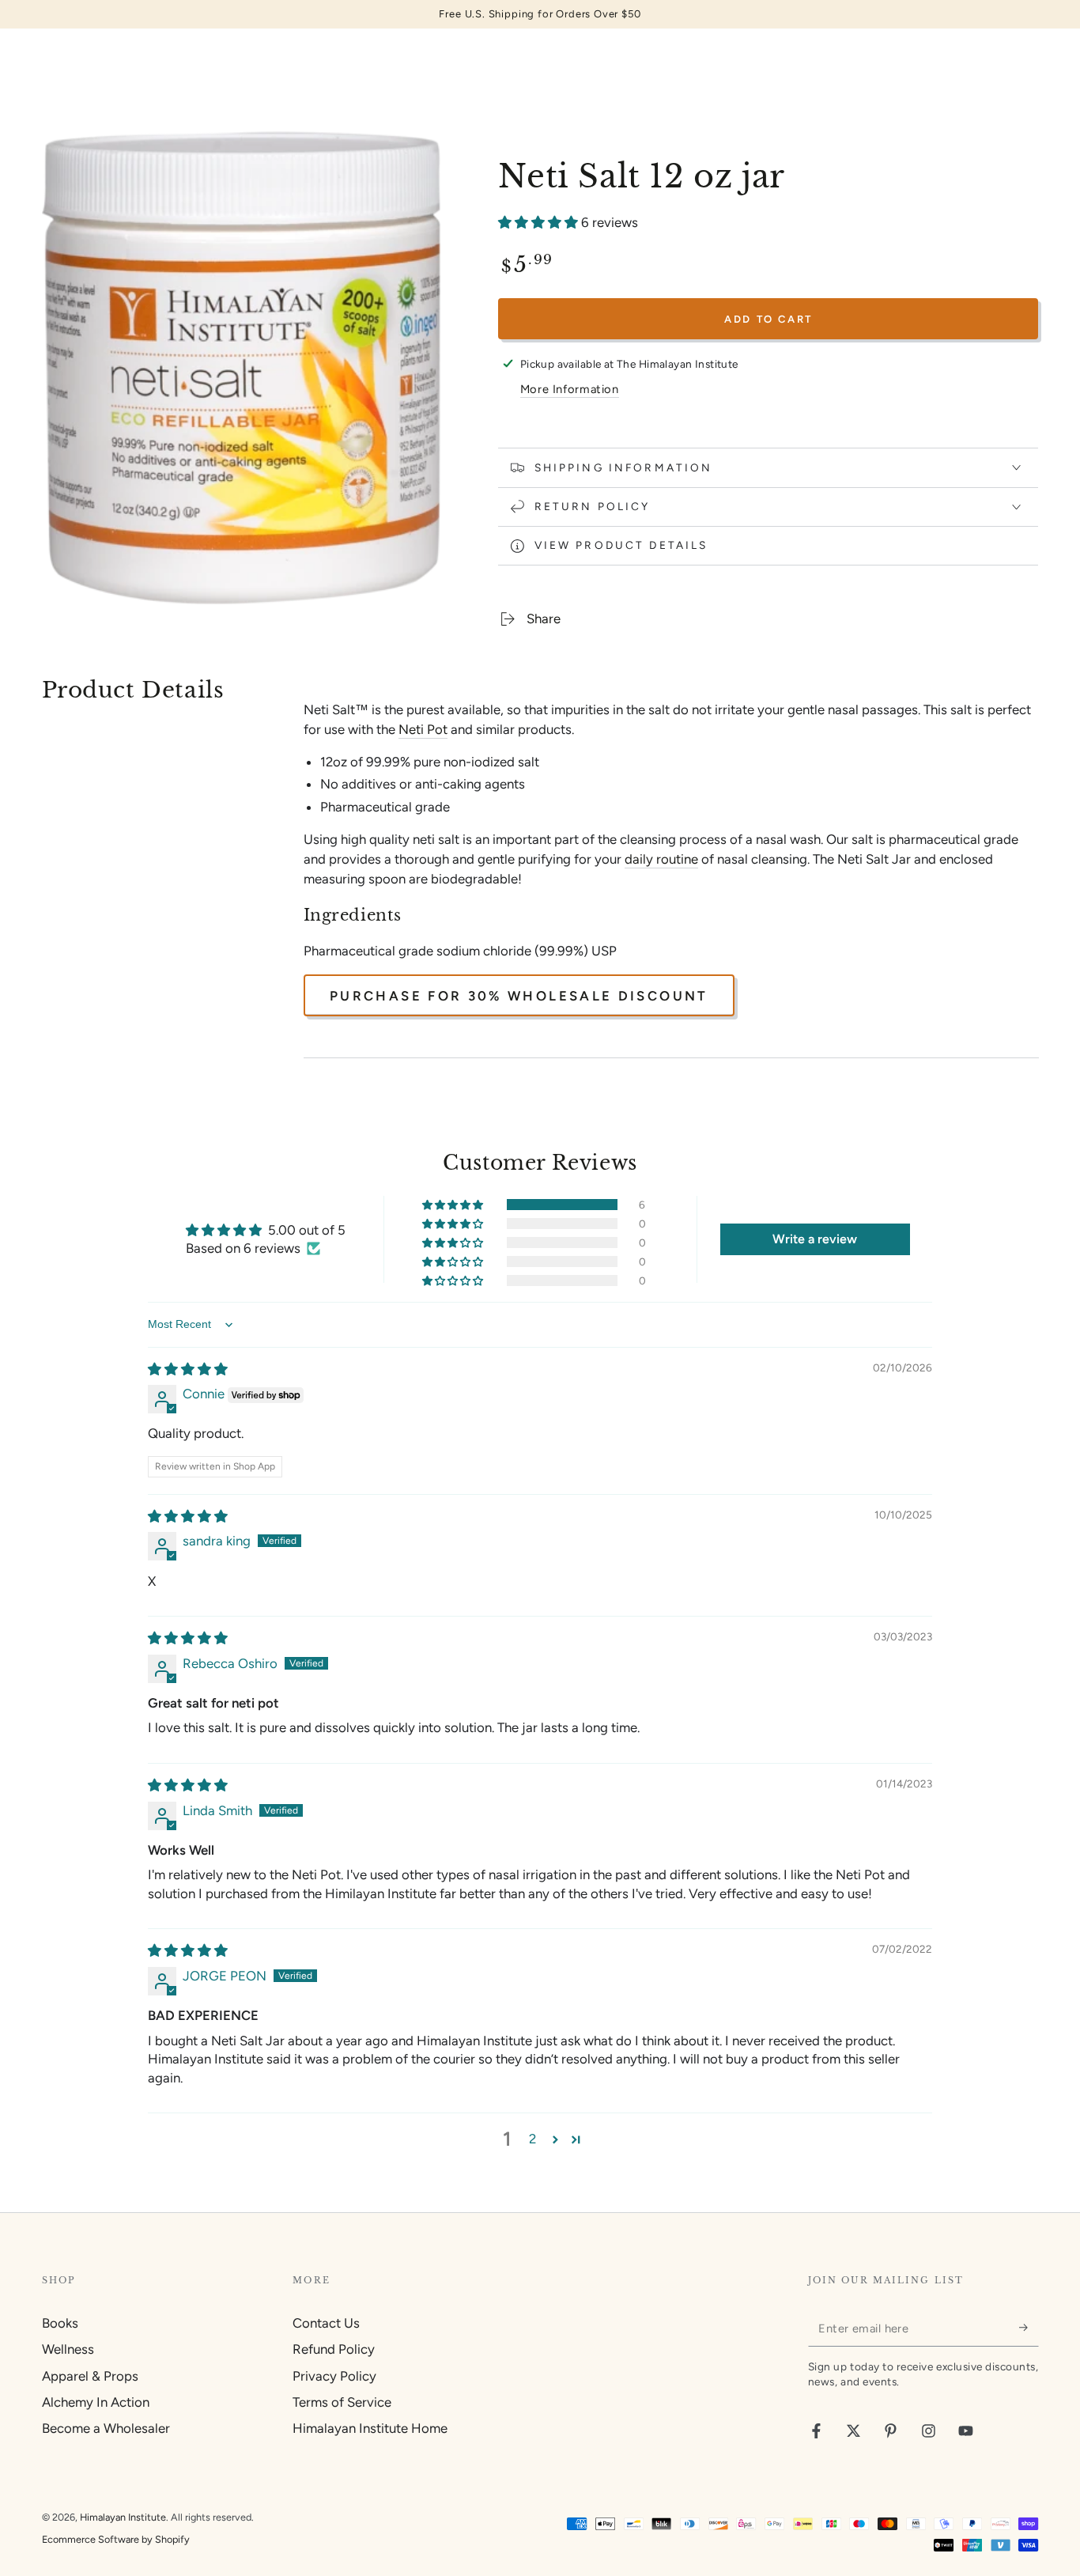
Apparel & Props (90, 2376)
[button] (540, 222)
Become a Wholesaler (106, 2428)
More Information (570, 389)
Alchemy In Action (96, 2402)
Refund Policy (334, 2349)
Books (60, 2323)
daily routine (661, 859)
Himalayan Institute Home (370, 2428)
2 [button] (532, 2139)
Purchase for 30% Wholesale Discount (519, 996)
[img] (188, 1369)
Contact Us (326, 2323)
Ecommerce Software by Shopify (116, 2539)
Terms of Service (342, 2402)
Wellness (68, 2349)
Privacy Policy (334, 2376)
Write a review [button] (815, 1239)
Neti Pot (423, 729)
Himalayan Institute (123, 2517)
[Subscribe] (1029, 2328)
